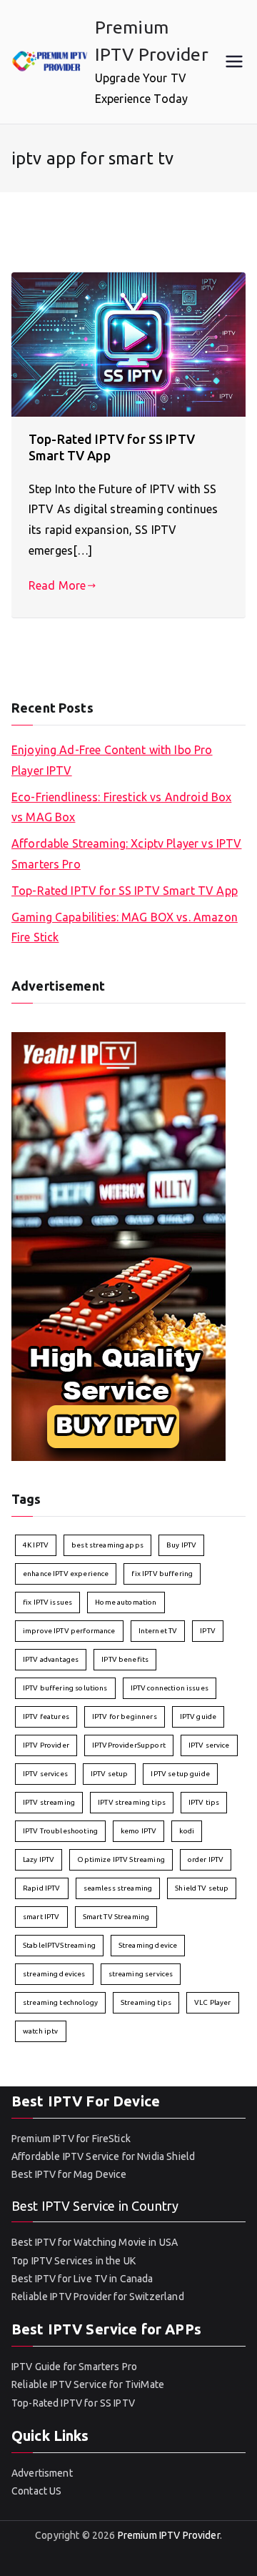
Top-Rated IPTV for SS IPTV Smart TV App (125, 891)
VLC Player (213, 2002)
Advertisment (42, 2473)
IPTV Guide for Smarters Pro (74, 2367)
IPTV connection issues (170, 1688)
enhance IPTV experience (66, 1574)
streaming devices (54, 1974)
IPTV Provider (46, 1745)
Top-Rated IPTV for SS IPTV (73, 2403)
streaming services (141, 1974)
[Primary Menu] (234, 61)
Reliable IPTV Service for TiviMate (88, 2384)
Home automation (126, 1602)
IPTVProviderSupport (129, 1745)
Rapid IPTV (42, 1888)
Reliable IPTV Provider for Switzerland (98, 2297)
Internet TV (158, 1631)
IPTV (208, 1631)
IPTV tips (204, 1802)
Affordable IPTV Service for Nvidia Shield (103, 2156)
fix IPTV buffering (162, 1574)
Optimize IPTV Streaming (121, 1859)
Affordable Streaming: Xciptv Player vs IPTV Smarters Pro (126, 854)
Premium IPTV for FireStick (71, 2139)
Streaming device (148, 1945)
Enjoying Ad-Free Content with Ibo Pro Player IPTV (112, 760)
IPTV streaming (49, 1802)
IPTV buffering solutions (65, 1688)
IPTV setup (110, 1774)
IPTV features (46, 1716)
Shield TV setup (202, 1888)
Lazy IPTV (39, 1859)
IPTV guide (198, 1716)
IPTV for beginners (125, 1716)
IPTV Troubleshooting (60, 1831)
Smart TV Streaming (116, 1917)
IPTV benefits (125, 1659)
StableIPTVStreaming (59, 1945)
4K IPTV (36, 1545)
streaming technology (60, 2002)
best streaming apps (107, 1545)
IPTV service (209, 1745)
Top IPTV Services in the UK (74, 2261)
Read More (57, 585)
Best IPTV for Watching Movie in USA (95, 2242)
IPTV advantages (51, 1659)
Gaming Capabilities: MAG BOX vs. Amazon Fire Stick (125, 927)
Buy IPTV (181, 1545)
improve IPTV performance (69, 1631)
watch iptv (41, 2031)
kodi (187, 1831)
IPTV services (45, 1774)
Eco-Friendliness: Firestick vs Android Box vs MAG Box (121, 807)
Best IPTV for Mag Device (69, 2174)
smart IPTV (41, 1917)
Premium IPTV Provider (169, 2535)
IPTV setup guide (180, 1774)
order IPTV (206, 1859)
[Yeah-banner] (119, 1245)
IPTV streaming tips (132, 1802)
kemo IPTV (138, 1831)
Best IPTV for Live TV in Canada (82, 2279)
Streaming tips (146, 2002)
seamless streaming (118, 1888)
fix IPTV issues (47, 1602)
